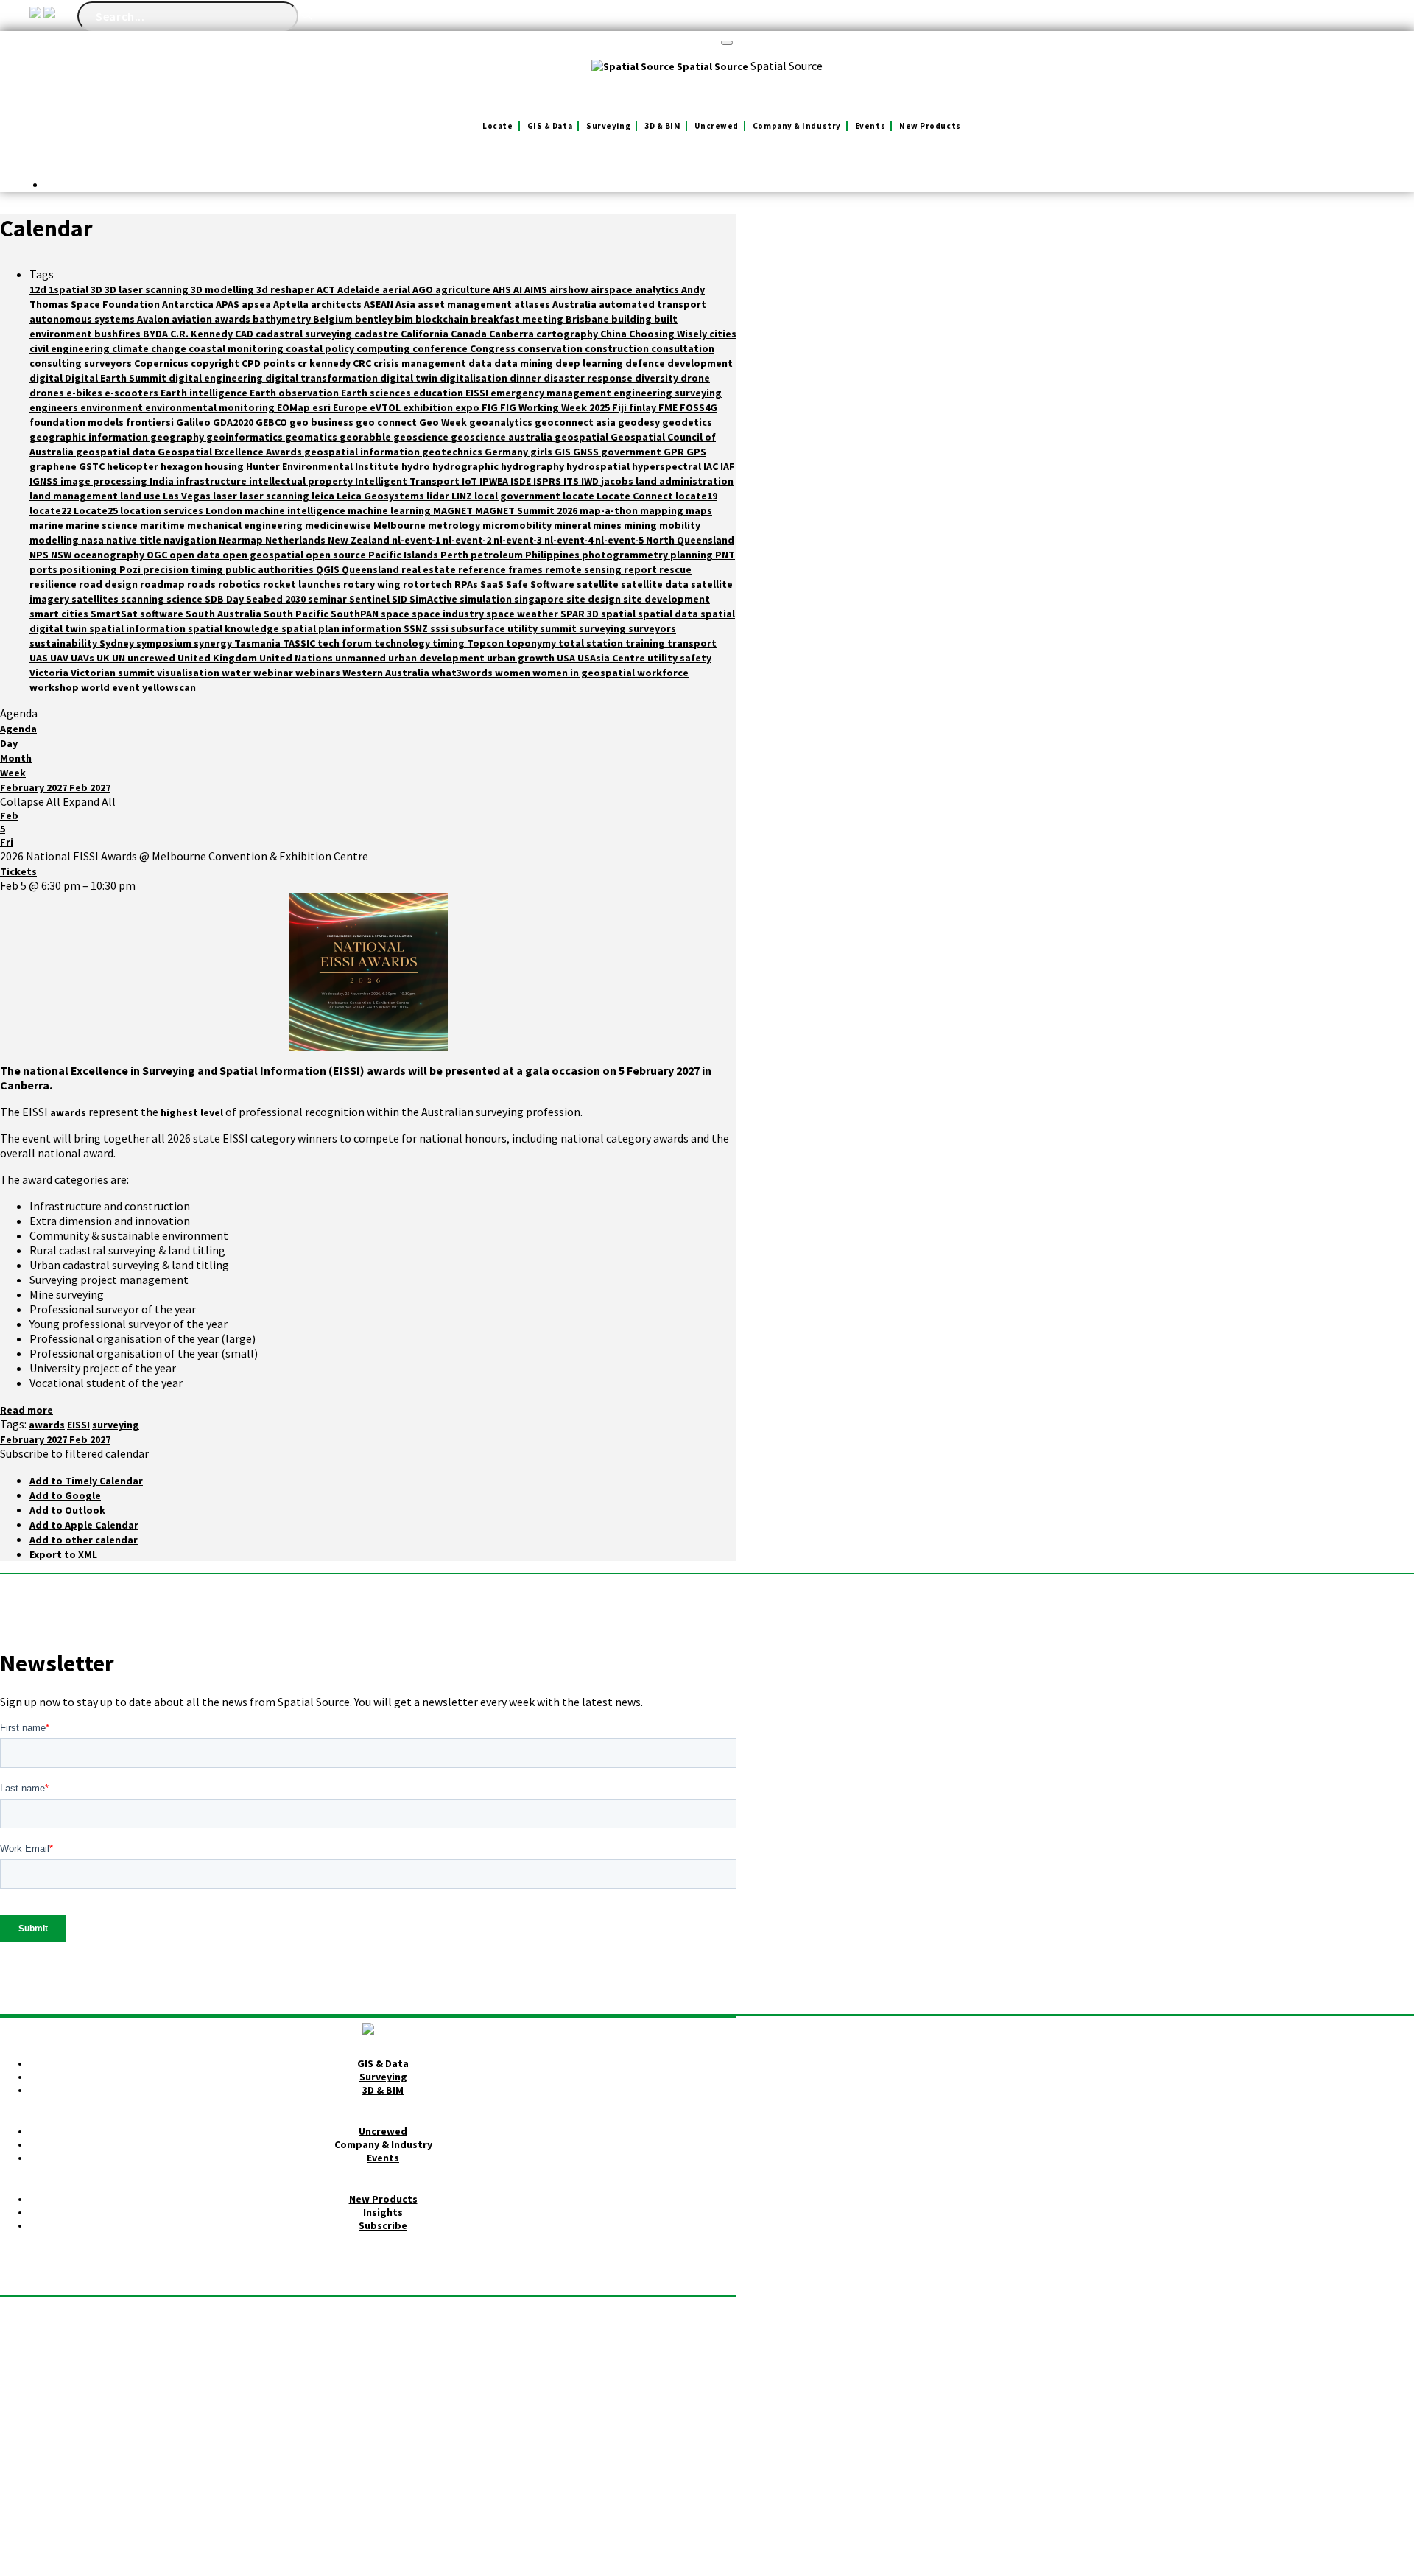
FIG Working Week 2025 (556, 407)
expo (468, 407)
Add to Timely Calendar (86, 1481)
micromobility (518, 525)
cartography (568, 334)
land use (141, 496)
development (700, 363)
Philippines (553, 555)
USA (567, 658)
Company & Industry (797, 126)
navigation (191, 540)
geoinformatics (246, 437)
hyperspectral (668, 466)
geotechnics (453, 452)
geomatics (312, 437)
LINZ (463, 496)
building (633, 319)
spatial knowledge (235, 628)
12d (39, 289)
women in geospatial (585, 673)
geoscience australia (503, 437)
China (615, 334)
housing (225, 466)
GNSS (587, 452)
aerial (397, 289)
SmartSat (115, 614)
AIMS (537, 289)
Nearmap (242, 540)
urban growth (522, 658)
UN (120, 658)
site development (666, 599)
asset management (466, 304)
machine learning (390, 510)
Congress (494, 348)
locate (580, 496)
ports (45, 569)
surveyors (652, 628)
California (426, 334)
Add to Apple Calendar (84, 1525)
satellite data (656, 584)
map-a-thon (610, 510)
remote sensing (584, 569)
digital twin (410, 378)
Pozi (131, 569)
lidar (439, 496)
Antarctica (189, 304)
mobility (680, 525)
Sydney (118, 643)
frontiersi (151, 422)
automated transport (653, 304)
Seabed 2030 (277, 599)
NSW (62, 555)
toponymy (532, 643)
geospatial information (363, 452)
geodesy (640, 422)
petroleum (498, 555)
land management (75, 496)
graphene (54, 466)
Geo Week (444, 422)
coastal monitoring (237, 348)
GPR (675, 452)
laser (226, 496)
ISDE (522, 481)
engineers (55, 407)
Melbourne (401, 525)
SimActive (435, 599)
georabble (366, 437)
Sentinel (370, 599)
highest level (192, 1112)
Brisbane (588, 319)
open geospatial (264, 555)
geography (178, 437)
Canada (470, 334)
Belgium (334, 319)
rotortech (429, 584)
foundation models (78, 422)
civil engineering (71, 348)
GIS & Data (550, 126)
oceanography (110, 555)
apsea (257, 304)
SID (401, 599)
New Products (930, 126)
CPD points (270, 363)
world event (112, 687)
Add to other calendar (84, 1540)
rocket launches (303, 584)
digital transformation (323, 378)
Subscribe (383, 2225)
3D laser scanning (148, 289)
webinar (274, 673)
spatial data (669, 614)
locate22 (52, 510)
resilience (54, 584)
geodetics (687, 422)
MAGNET (454, 510)
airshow (570, 289)
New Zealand (360, 540)
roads (203, 584)
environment (113, 407)
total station (592, 643)
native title (135, 540)
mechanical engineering (246, 525)
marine (48, 525)
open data (196, 555)
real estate (430, 569)
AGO (424, 289)
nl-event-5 (620, 540)
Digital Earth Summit (117, 378)
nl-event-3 (519, 540)
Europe (351, 407)
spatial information (138, 628)
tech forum (346, 643)
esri (323, 407)
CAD (245, 334)
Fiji (620, 407)
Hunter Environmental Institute (324, 466)
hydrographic (467, 466)
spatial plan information (342, 628)
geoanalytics (502, 422)
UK (104, 658)
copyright (216, 363)
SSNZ (417, 628)
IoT (471, 481)
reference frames (502, 569)
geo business (323, 422)
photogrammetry (626, 555)
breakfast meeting (518, 319)
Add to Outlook (67, 1510)
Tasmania (258, 643)
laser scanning (275, 496)
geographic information (90, 437)
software (163, 614)
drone (695, 378)
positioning (89, 569)
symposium (165, 643)
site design (595, 599)
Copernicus (162, 363)
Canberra (513, 334)
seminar (328, 599)
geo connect (387, 422)
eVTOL (386, 407)
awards (233, 319)
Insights (383, 2212)
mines (608, 525)
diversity (658, 378)
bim (405, 319)
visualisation (189, 673)
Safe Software (541, 584)
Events (870, 126)
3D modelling (224, 289)
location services (163, 510)
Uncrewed (716, 126)
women (514, 673)
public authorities (271, 569)
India (163, 481)
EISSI (478, 393)
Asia (407, 304)
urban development (437, 658)
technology (403, 643)
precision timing (184, 569)
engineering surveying (668, 393)
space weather (523, 614)
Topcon (486, 643)
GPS (696, 452)
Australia (576, 304)
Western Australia (387, 673)
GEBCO (272, 422)
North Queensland (690, 540)
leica (324, 496)
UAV (60, 658)
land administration (685, 481)
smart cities (60, 614)
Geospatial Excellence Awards (231, 452)
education (439, 393)
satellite (599, 584)
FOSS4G (699, 407)
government (632, 452)
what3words (463, 673)
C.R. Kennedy (203, 334)
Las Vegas (188, 496)
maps (699, 510)
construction (618, 348)
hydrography (534, 466)
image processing (105, 481)
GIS (564, 452)
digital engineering (217, 378)
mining (641, 525)
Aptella (292, 304)
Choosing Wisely (669, 334)
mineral (573, 525)
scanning (144, 599)
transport (692, 643)
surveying (604, 628)
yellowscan (169, 687)
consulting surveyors (82, 363)
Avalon (154, 319)
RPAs (467, 584)
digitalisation (475, 378)
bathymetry (283, 319)
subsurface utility (495, 628)
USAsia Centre (612, 658)
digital (47, 378)
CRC (363, 363)
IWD (591, 481)
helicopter (134, 466)
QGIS (329, 569)
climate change (150, 348)
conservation (551, 348)
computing (384, 348)
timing (450, 643)
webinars (319, 673)
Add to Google (65, 1495)
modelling (55, 540)
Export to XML (63, 1554)
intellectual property (302, 481)
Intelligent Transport (408, 481)
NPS (40, 555)
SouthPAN (356, 614)
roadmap (163, 584)
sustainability (64, 643)
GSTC (93, 466)
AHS (503, 289)
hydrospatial (599, 466)
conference (441, 348)
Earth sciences (377, 393)
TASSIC (300, 643)
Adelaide (360, 289)
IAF (728, 466)
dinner (527, 378)
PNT (725, 555)
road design (109, 584)
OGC (158, 555)
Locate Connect (636, 496)
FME (669, 407)
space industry (449, 614)
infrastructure (212, 481)
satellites (96, 599)
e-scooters (133, 393)
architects (337, 304)
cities (723, 334)
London (225, 510)
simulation (487, 599)
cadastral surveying (305, 334)
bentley (375, 319)
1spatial (70, 289)
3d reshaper (286, 289)
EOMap (295, 407)
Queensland (372, 569)
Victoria (50, 673)
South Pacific (297, 614)
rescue (675, 569)
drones (48, 393)
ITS (572, 481)
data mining (525, 363)
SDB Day (225, 599)
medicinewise (339, 525)
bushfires (119, 334)
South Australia (225, 614)
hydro (417, 466)
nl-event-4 (570, 540)
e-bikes (85, 393)
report (641, 569)
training (646, 643)
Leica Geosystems (381, 496)
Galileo (194, 422)
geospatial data (117, 452)
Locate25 (97, 510)
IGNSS (45, 481)
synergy (214, 643)
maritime (163, 525)
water (238, 673)
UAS (40, 658)
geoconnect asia (576, 422)
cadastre (377, 334)
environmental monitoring (211, 407)
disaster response (589, 378)
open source (337, 555)
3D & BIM (662, 126)
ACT (327, 289)
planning (693, 555)
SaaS (493, 584)
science (186, 599)
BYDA (156, 334)
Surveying (608, 126)
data (481, 363)
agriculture (464, 289)
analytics (658, 289)
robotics (240, 584)
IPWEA (495, 481)
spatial (619, 614)
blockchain (443, 319)
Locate (497, 126)
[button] (74, 1453)
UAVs (84, 658)
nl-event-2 (468, 540)
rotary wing (373, 584)
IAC (712, 466)
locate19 (696, 496)
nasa (94, 540)
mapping (663, 510)
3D (98, 289)
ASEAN (380, 304)
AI (519, 289)
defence (646, 363)
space (396, 614)
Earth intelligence (205, 393)
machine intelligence (296, 510)
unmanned (362, 658)
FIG (491, 407)
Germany (507, 452)
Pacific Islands (404, 555)
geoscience (422, 437)
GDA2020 (234, 422)
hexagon (183, 466)
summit (559, 628)
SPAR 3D (581, 614)
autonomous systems (83, 319)
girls (542, 452)
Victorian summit (114, 673)
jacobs (618, 481)
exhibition (429, 407)
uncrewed (152, 658)
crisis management (421, 363)
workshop (55, 687)
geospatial (583, 437)
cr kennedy (325, 363)
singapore (540, 599)
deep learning (590, 363)
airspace (613, 289)
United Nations (297, 658)
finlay (644, 407)
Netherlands (296, 540)
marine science (103, 525)
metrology (455, 525)
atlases (533, 304)
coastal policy (321, 348)
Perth (455, 555)
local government (518, 496)
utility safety (679, 658)
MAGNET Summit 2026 (527, 510)
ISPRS (548, 481)
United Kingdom (218, 658)
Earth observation (295, 393)
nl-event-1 (417, 540)
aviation (193, 319)
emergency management (552, 393)
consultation (683, 348)
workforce (663, 673)
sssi (440, 628)
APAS (229, 304)
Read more (27, 1410)
